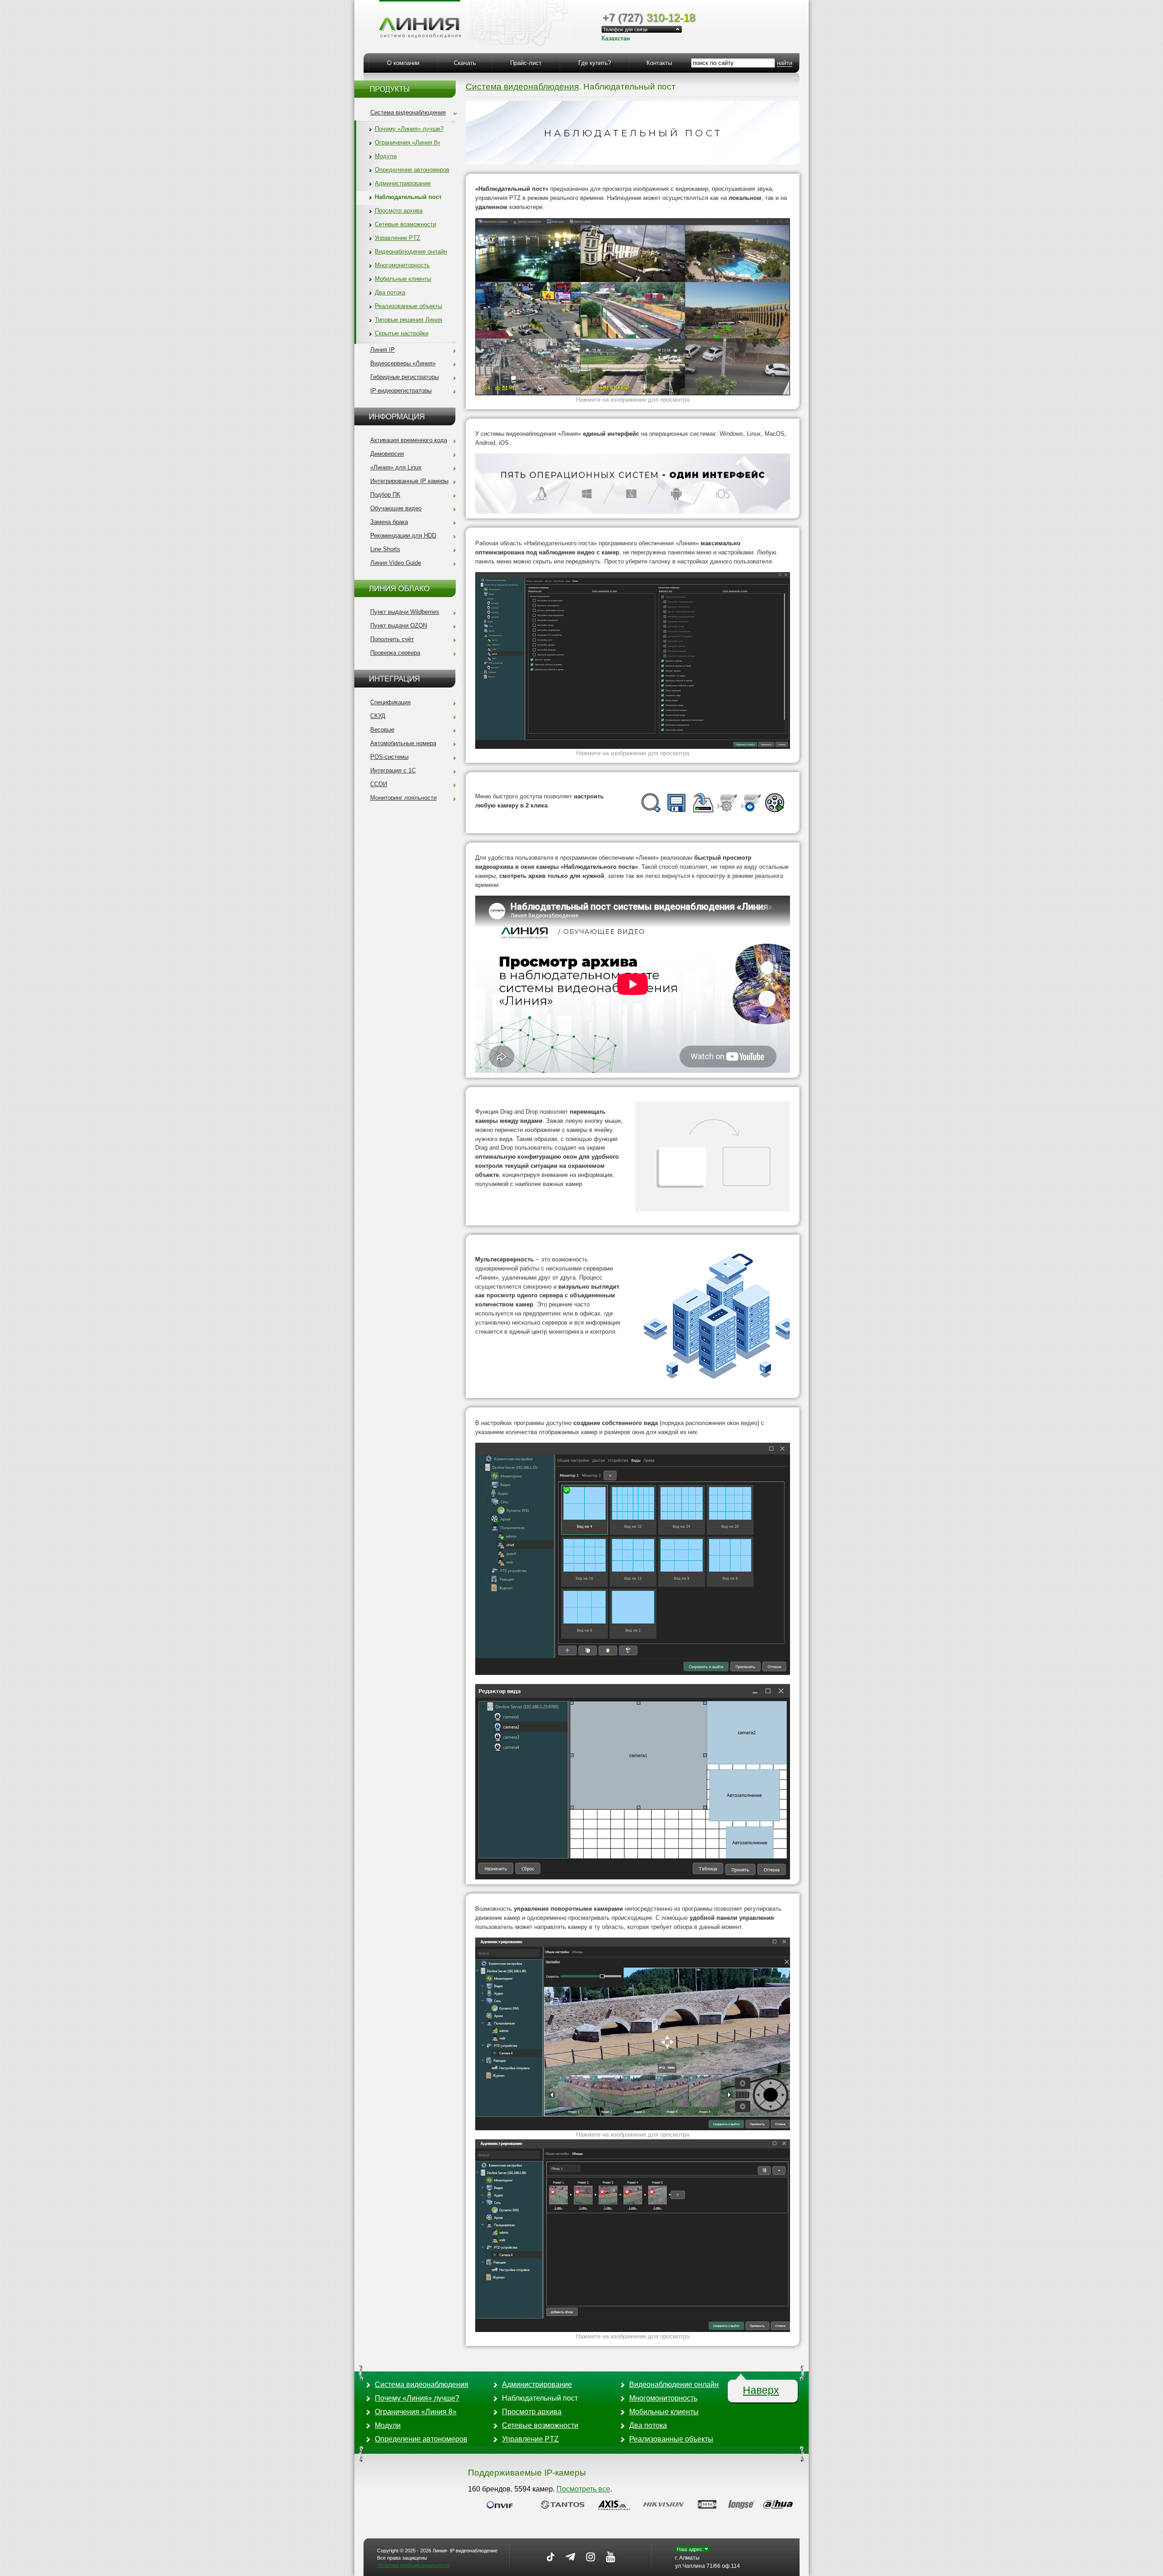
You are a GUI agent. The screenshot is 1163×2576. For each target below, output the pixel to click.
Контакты (659, 63)
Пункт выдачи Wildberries (405, 612)
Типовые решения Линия (408, 320)
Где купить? (595, 63)
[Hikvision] (666, 2504)
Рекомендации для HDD (403, 536)
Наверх (761, 2390)
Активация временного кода (409, 440)
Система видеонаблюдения (408, 112)
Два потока (390, 292)
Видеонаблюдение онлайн (411, 252)
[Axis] (616, 2504)
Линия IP (383, 350)
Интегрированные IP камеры (409, 481)
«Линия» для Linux (396, 467)
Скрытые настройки (402, 333)
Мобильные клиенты (403, 279)
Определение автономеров (412, 170)
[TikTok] (551, 2557)
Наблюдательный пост (408, 197)
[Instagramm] (591, 2557)
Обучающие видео (396, 508)
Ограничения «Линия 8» (408, 142)
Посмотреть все (583, 2489)
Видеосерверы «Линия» (403, 363)
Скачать (465, 63)
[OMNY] (709, 2504)
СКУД (378, 716)
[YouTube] (611, 2557)
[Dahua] (780, 2504)
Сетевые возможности (405, 224)
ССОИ (379, 784)
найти (785, 63)
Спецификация (390, 702)
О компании (403, 63)
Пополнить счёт (392, 639)
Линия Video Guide (396, 563)
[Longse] (743, 2504)
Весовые (382, 730)
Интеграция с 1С (393, 770)
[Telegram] (571, 2557)
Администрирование (403, 183)
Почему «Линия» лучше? (409, 129)
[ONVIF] (503, 2504)
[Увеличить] (633, 307)
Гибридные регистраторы (405, 377)
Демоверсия (387, 454)
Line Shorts (385, 549)
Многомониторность (402, 265)
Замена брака (389, 522)
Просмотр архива (399, 211)
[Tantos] (566, 2504)
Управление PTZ (398, 238)
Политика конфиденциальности (413, 2565)
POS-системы (389, 757)
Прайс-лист (526, 63)
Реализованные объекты (408, 306)
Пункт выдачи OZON (399, 625)
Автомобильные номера (403, 743)
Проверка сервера (395, 653)
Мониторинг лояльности (403, 798)
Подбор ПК (385, 495)
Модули (386, 156)
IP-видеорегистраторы (401, 391)
